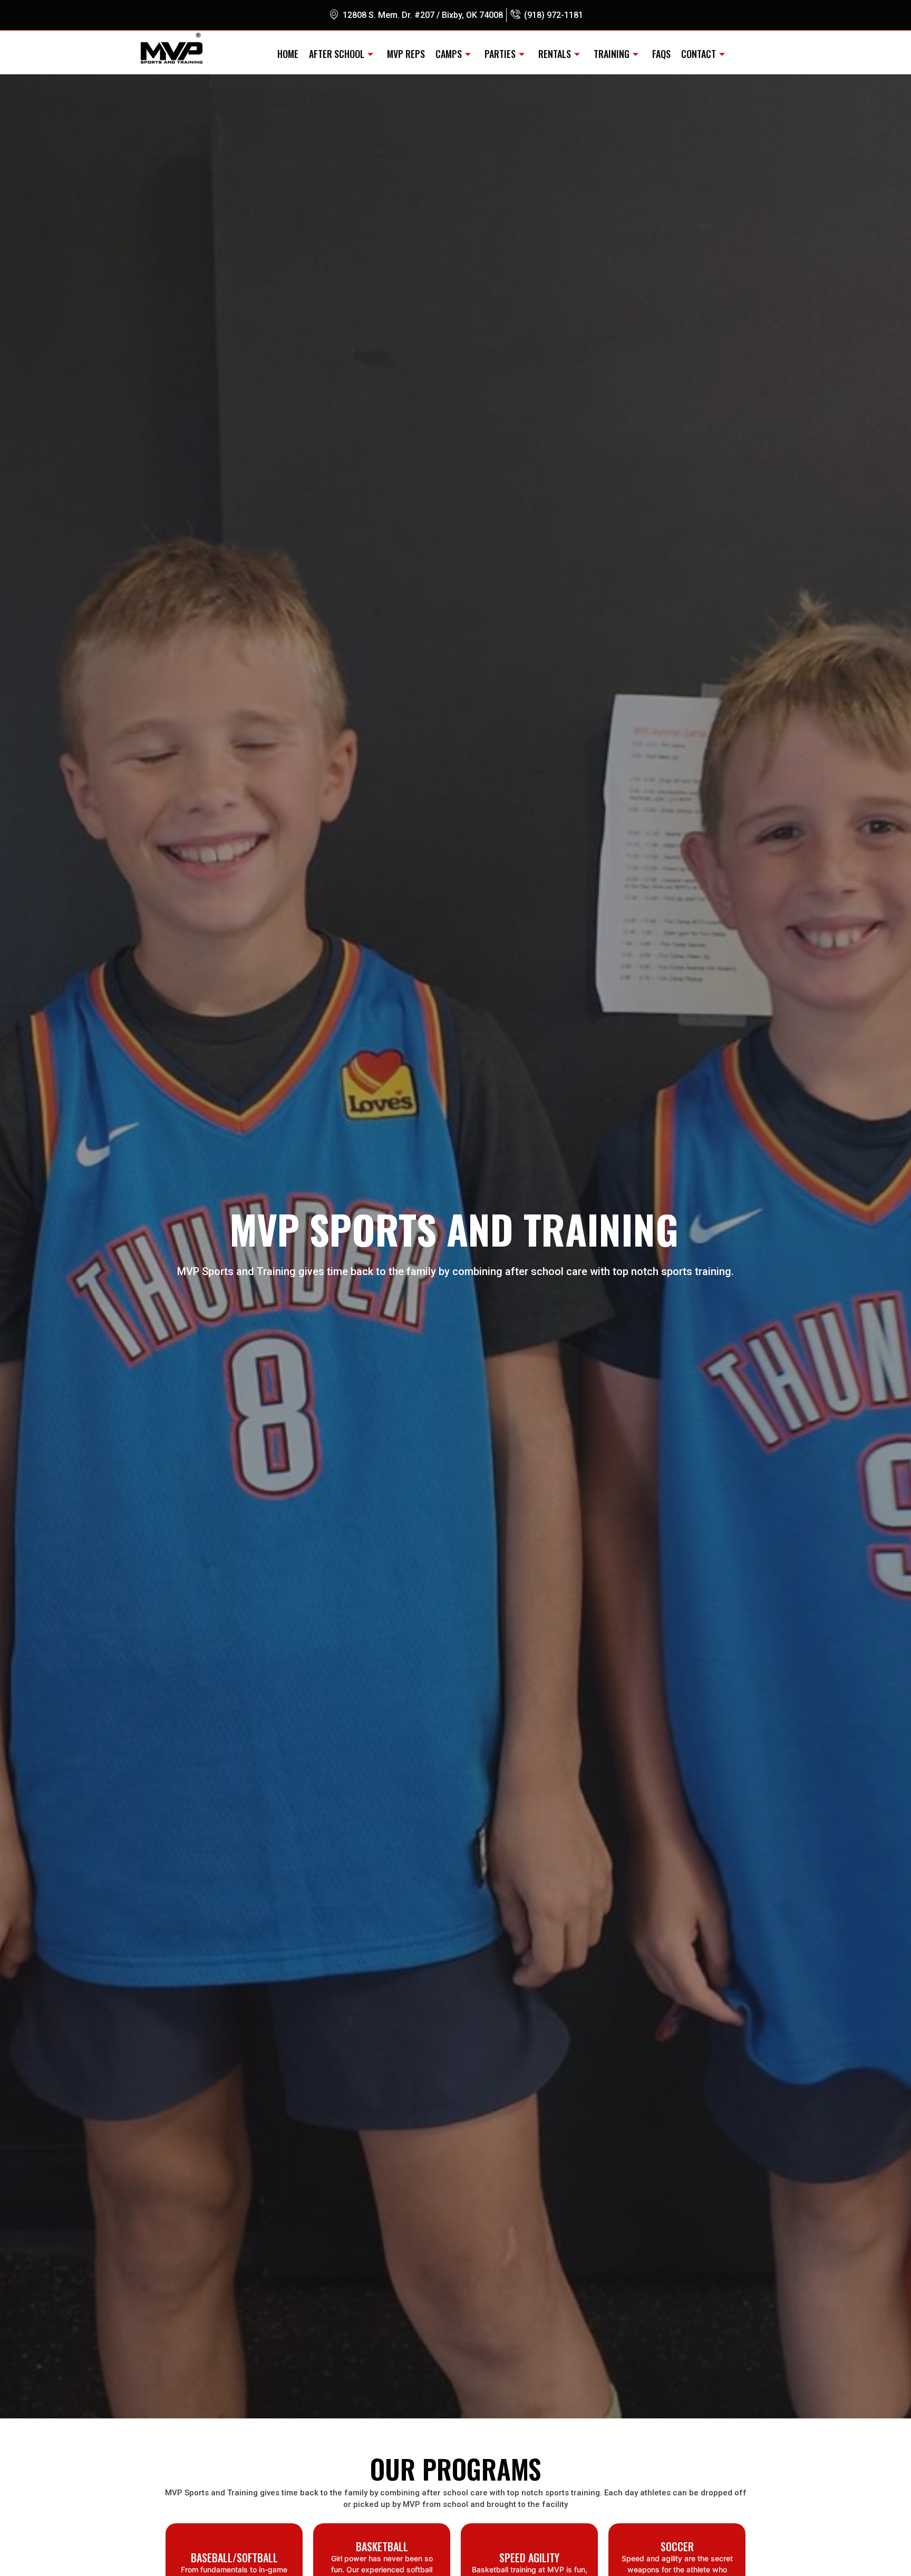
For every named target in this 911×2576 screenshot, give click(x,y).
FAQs (661, 54)
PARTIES (500, 54)
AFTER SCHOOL (337, 54)
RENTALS (555, 54)
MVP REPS (406, 54)
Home (288, 54)
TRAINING (612, 54)
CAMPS (449, 54)
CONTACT (699, 54)
